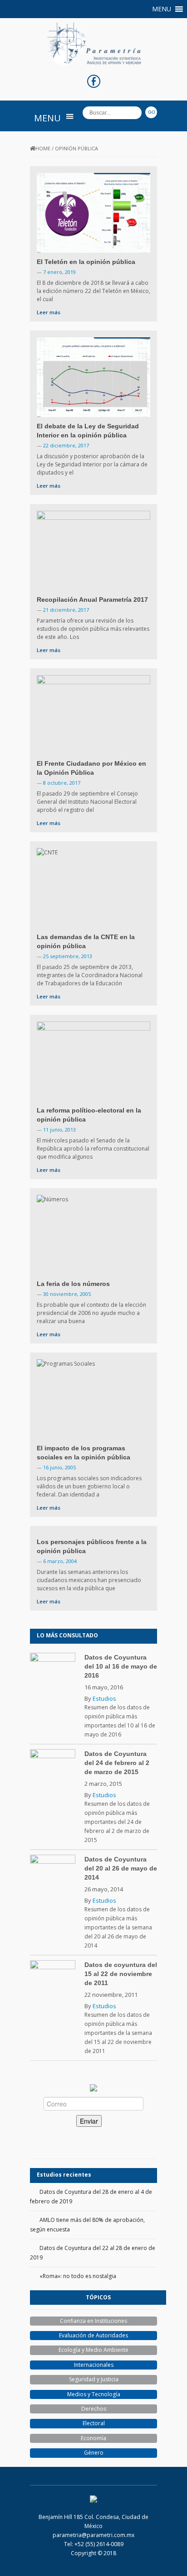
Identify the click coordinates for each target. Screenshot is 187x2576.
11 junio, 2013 (59, 1130)
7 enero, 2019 (59, 272)
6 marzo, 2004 (60, 1561)
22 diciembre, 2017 (66, 445)
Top (179, 2568)
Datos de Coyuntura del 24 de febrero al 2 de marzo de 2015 (117, 1763)
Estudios (104, 1698)
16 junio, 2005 (59, 1467)
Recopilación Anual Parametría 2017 (92, 600)
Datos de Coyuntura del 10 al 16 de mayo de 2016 (121, 1666)
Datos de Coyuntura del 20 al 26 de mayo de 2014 (121, 1868)
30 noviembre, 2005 (67, 1294)
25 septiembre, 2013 (68, 956)
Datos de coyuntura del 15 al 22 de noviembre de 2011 (121, 1974)
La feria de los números (73, 1284)
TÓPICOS (98, 2297)
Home (43, 148)
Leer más (49, 312)
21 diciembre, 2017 (66, 610)
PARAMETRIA (46, 2476)
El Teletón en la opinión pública (86, 262)
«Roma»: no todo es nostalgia (78, 2276)
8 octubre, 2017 (62, 783)
